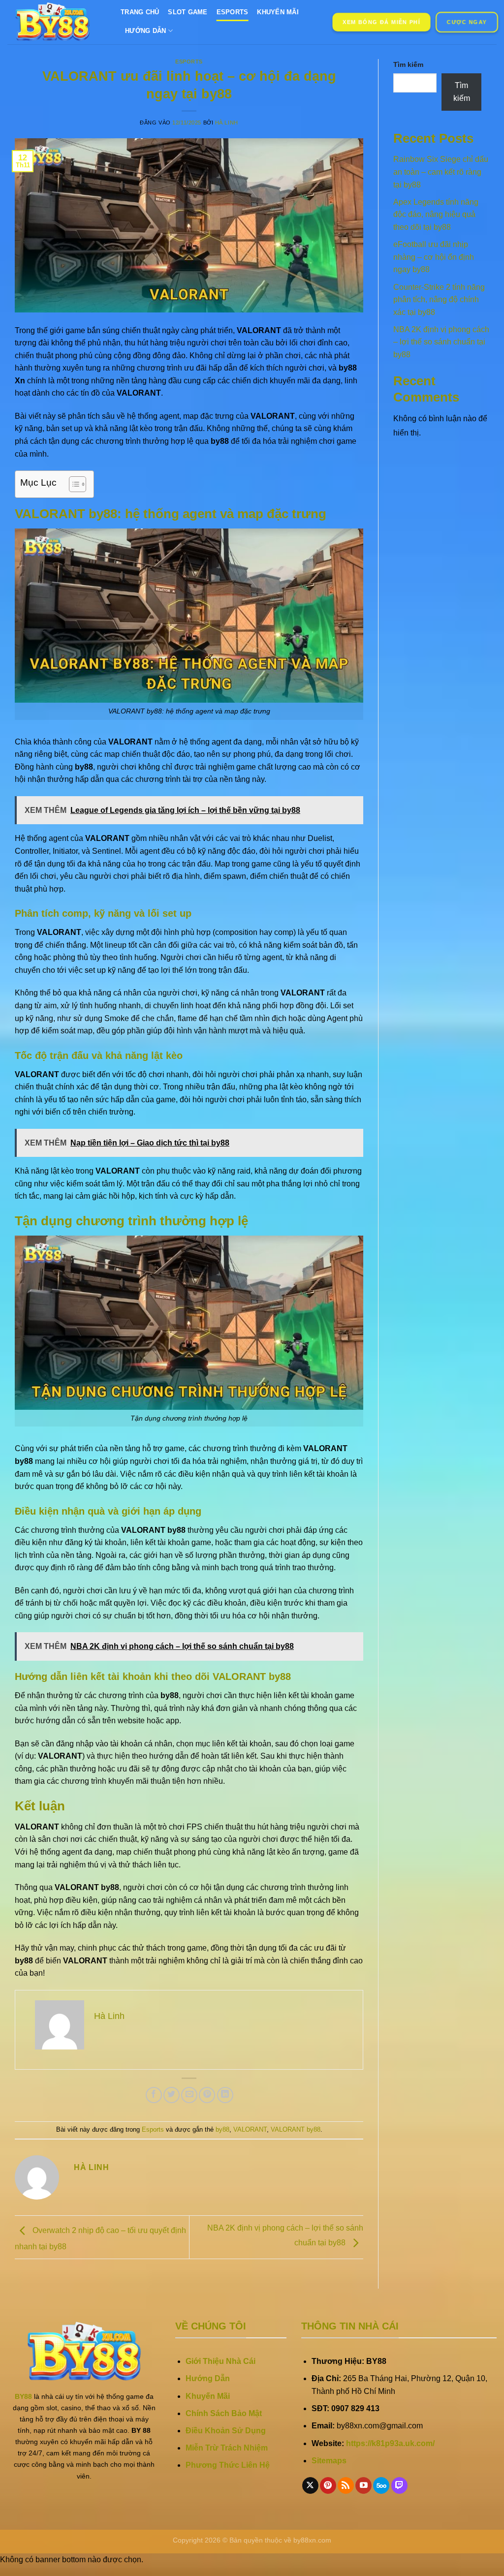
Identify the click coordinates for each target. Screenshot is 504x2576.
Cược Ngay (467, 22)
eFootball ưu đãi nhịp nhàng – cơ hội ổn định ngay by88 (434, 257)
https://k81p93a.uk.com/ (390, 2443)
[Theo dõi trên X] (310, 2485)
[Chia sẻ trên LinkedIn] (225, 2095)
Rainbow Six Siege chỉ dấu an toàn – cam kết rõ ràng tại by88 (441, 172)
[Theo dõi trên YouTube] (363, 2485)
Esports (233, 12)
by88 (222, 2129)
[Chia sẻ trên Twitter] (172, 2095)
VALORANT (250, 2129)
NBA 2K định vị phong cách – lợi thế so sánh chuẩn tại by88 (441, 342)
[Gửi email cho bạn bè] (189, 2095)
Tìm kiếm (408, 64)
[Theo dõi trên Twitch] (399, 2485)
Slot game (188, 12)
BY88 (23, 2396)
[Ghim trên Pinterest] (207, 2095)
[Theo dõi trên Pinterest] (328, 2485)
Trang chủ (140, 12)
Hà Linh (227, 123)
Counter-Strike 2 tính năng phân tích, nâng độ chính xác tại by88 (439, 300)
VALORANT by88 (296, 2129)
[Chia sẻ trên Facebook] (154, 2095)
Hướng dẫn (145, 31)
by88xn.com (312, 2540)
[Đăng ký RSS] (346, 2485)
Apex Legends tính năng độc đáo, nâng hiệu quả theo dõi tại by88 (436, 215)
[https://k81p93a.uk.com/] (57, 22)
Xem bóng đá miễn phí (381, 22)
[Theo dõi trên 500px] (381, 2485)
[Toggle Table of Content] (73, 484)
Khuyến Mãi (278, 12)
